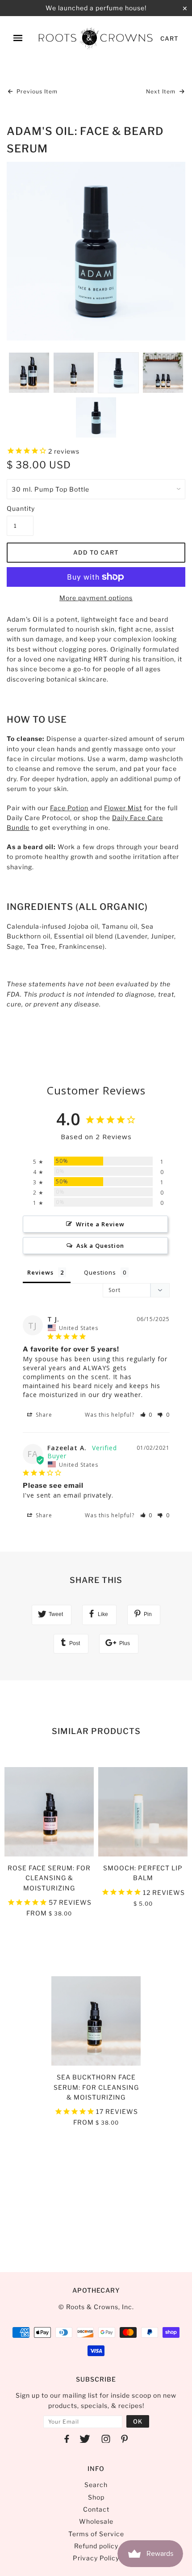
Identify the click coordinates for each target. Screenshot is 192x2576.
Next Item (162, 91)
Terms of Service (96, 2534)
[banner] (96, 38)
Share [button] (43, 1415)
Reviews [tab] (40, 1272)
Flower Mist (123, 808)
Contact (96, 2509)
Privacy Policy (96, 2558)
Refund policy (96, 2546)
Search (96, 2485)
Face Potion (69, 808)
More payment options (96, 598)
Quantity (20, 508)
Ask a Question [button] (100, 1246)
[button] (146, 1415)
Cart (169, 38)
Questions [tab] (100, 1272)
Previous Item (36, 91)
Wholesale (96, 2521)
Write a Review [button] (100, 1224)
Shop (96, 2497)
